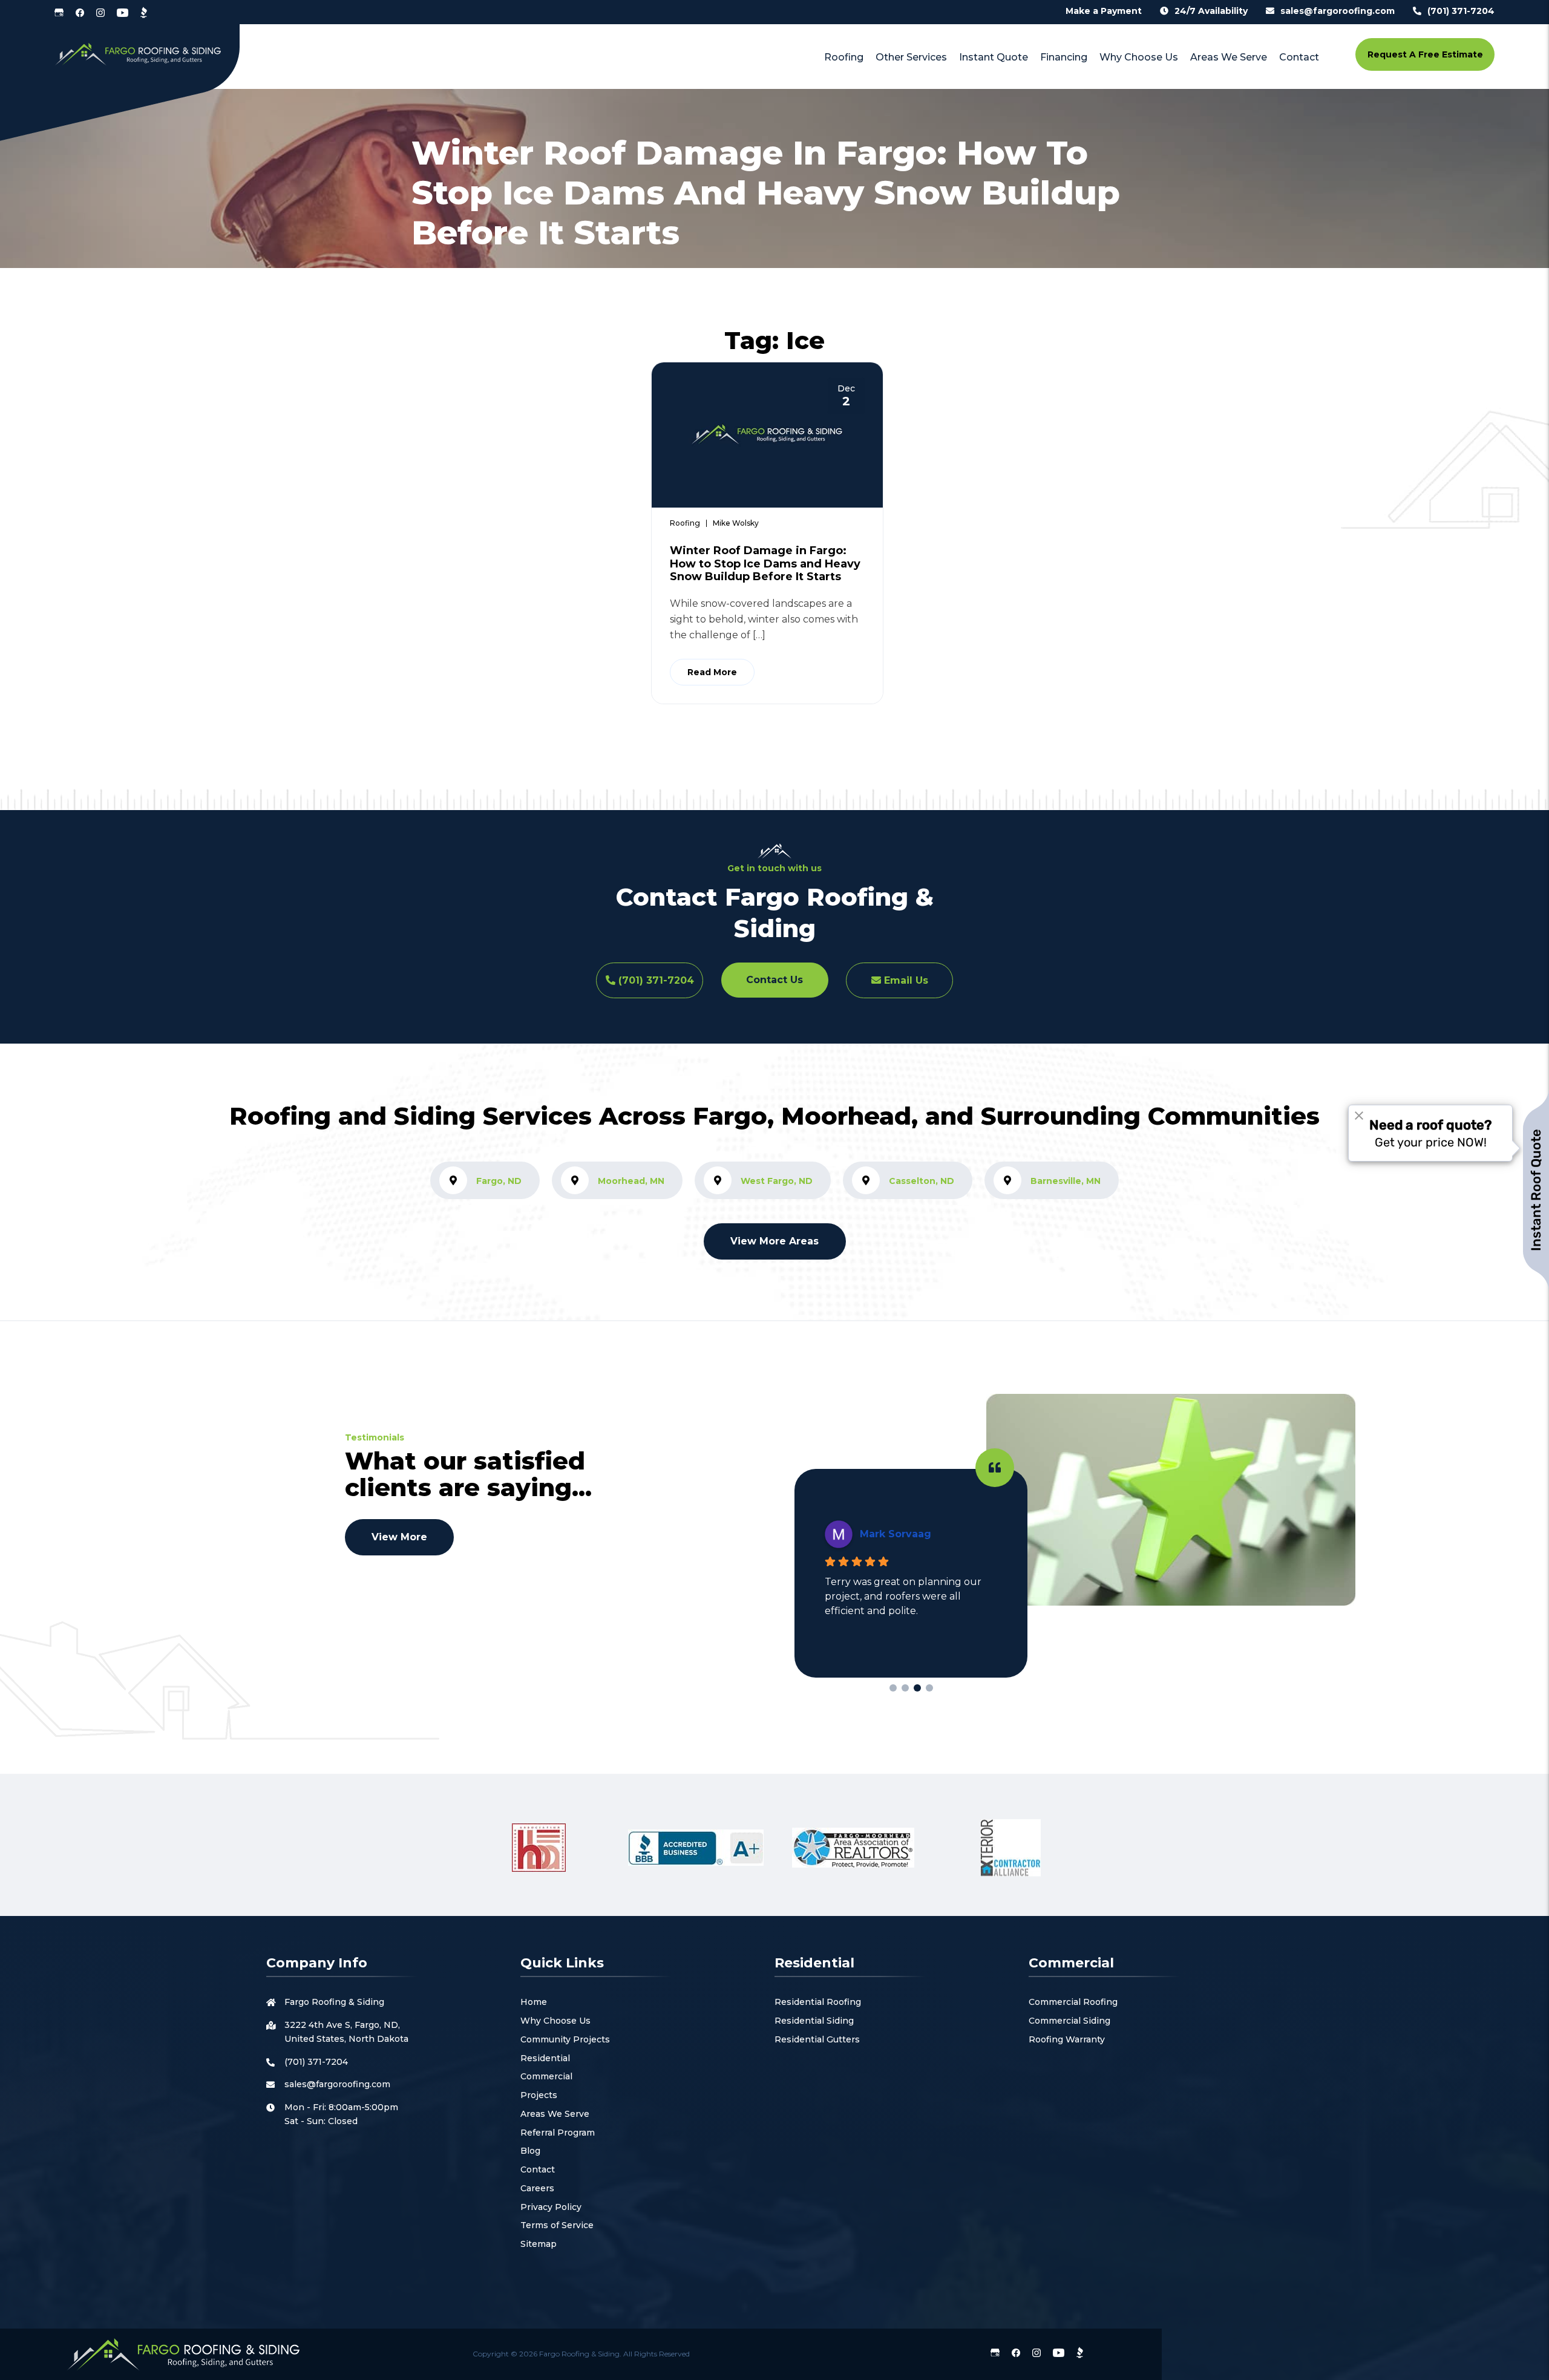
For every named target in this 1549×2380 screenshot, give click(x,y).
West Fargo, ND (777, 1181)
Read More (712, 672)
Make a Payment (1104, 11)
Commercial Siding (1069, 2021)
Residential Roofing (818, 2002)
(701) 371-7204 (1461, 11)
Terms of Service (557, 2225)
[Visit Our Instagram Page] (100, 12)
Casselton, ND (922, 1181)
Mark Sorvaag (896, 1534)
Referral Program (558, 2133)
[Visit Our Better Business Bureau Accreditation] (144, 12)
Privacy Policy (551, 2207)
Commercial (546, 2076)
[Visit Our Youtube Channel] (1059, 2352)
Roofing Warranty (1067, 2039)
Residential (545, 2058)
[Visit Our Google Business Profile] (59, 12)
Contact (538, 2169)
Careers (537, 2188)
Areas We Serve (555, 2114)
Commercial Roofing (1073, 2002)
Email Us (905, 980)
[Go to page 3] (929, 1688)
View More (399, 1537)
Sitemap (539, 2244)
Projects (539, 2095)
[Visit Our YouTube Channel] (123, 12)
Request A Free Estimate (1425, 54)
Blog (530, 2151)
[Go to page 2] (917, 1688)
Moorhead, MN (631, 1181)
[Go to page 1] (905, 1688)
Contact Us (774, 980)
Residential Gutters (817, 2039)
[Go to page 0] (893, 1688)
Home (534, 2002)
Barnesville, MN (1066, 1181)
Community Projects (565, 2039)
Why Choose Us (555, 2021)
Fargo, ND (499, 1181)
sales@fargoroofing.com (1338, 11)
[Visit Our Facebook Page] (80, 12)
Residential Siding (814, 2021)
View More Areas (774, 1241)
